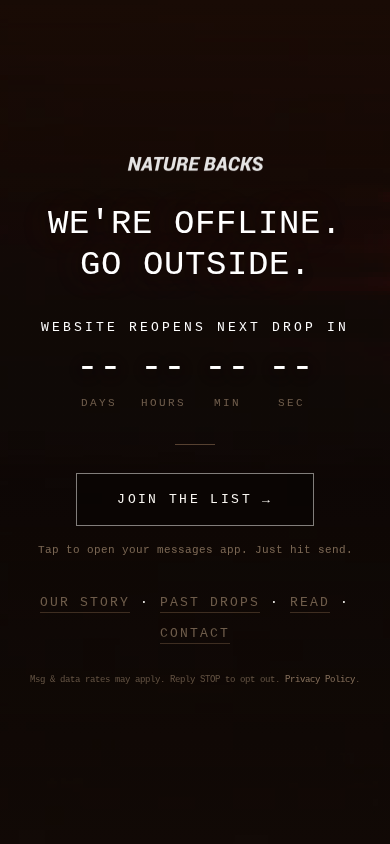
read (310, 602)
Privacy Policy (320, 680)
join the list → (194, 499)
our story (85, 602)
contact (195, 633)
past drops (210, 602)
